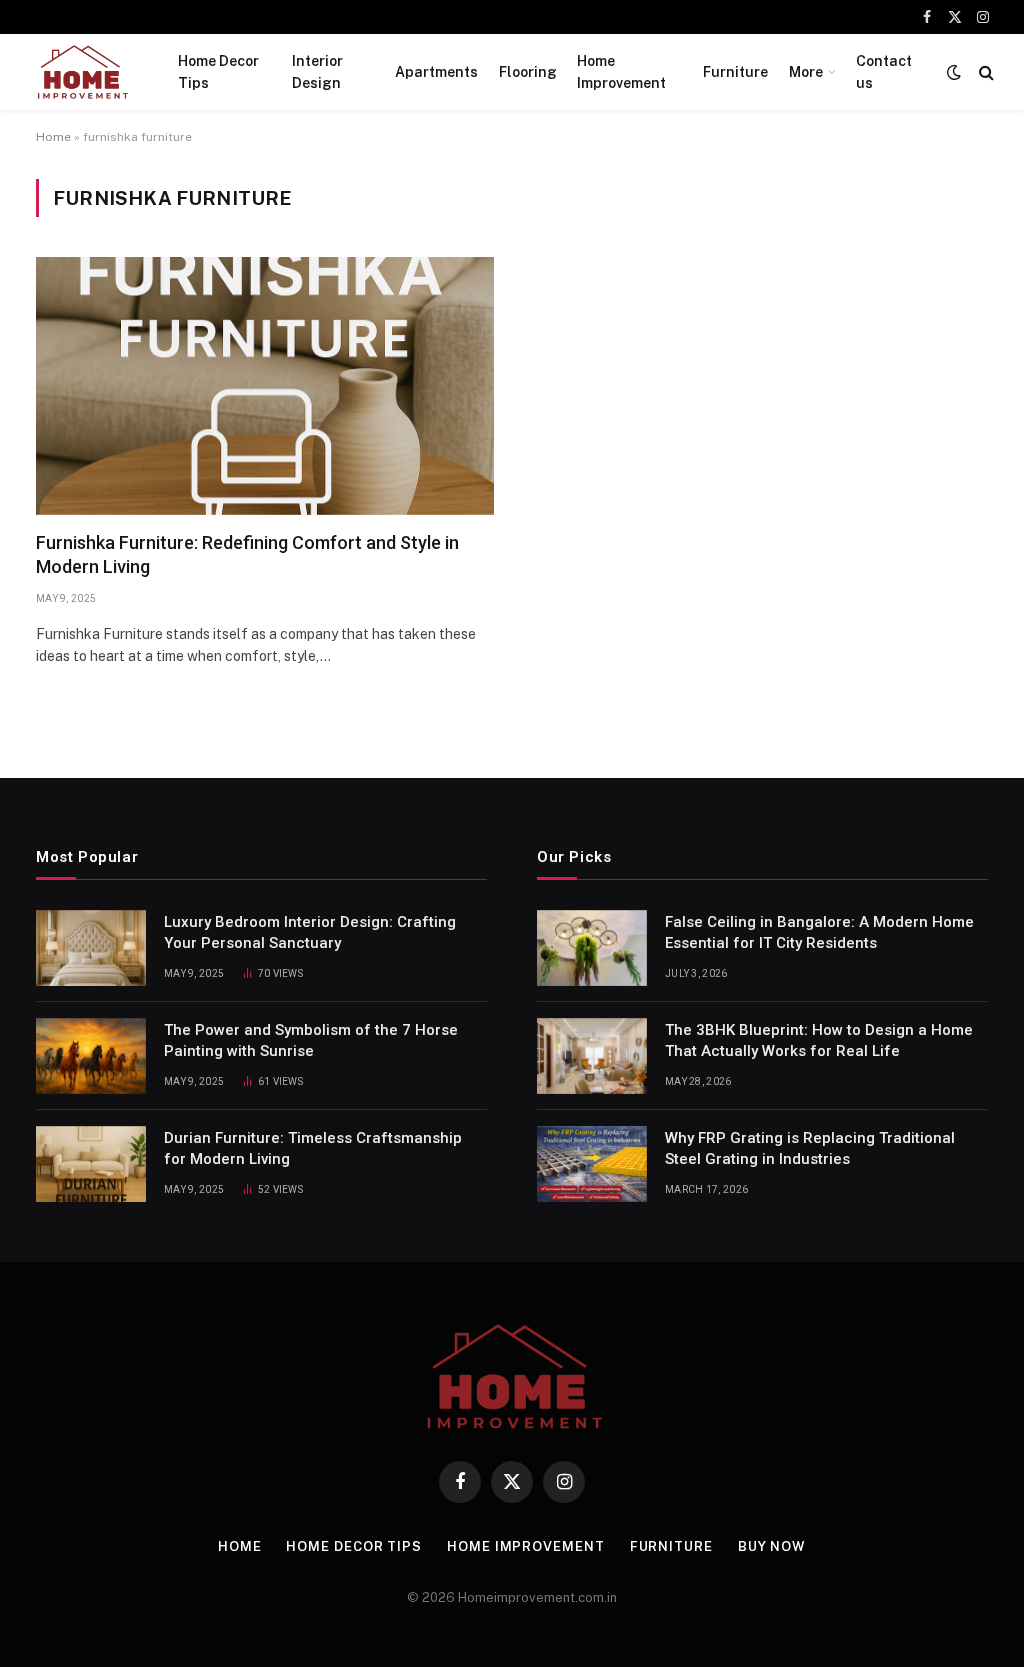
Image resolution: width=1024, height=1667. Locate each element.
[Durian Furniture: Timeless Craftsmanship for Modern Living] (91, 1164)
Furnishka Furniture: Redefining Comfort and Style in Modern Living (247, 554)
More (806, 72)
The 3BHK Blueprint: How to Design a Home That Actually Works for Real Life (819, 1040)
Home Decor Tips (218, 72)
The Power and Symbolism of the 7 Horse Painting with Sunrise (311, 1040)
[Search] (984, 72)
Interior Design (317, 72)
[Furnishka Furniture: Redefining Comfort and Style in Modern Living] (265, 386)
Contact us (884, 72)
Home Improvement (621, 72)
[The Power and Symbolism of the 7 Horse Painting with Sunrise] (91, 1056)
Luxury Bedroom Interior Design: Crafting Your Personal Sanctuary (310, 932)
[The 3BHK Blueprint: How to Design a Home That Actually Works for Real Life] (592, 1056)
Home (53, 137)
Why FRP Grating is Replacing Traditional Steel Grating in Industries (810, 1148)
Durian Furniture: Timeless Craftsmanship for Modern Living (313, 1148)
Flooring (528, 72)
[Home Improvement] (81, 72)
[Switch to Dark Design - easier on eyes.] (954, 72)
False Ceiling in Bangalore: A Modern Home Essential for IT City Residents (819, 932)
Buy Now (772, 1546)
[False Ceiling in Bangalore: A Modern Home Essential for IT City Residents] (592, 948)
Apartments (436, 72)
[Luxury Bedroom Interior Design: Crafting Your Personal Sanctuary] (91, 948)
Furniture (735, 72)
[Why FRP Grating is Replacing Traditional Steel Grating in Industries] (592, 1164)
